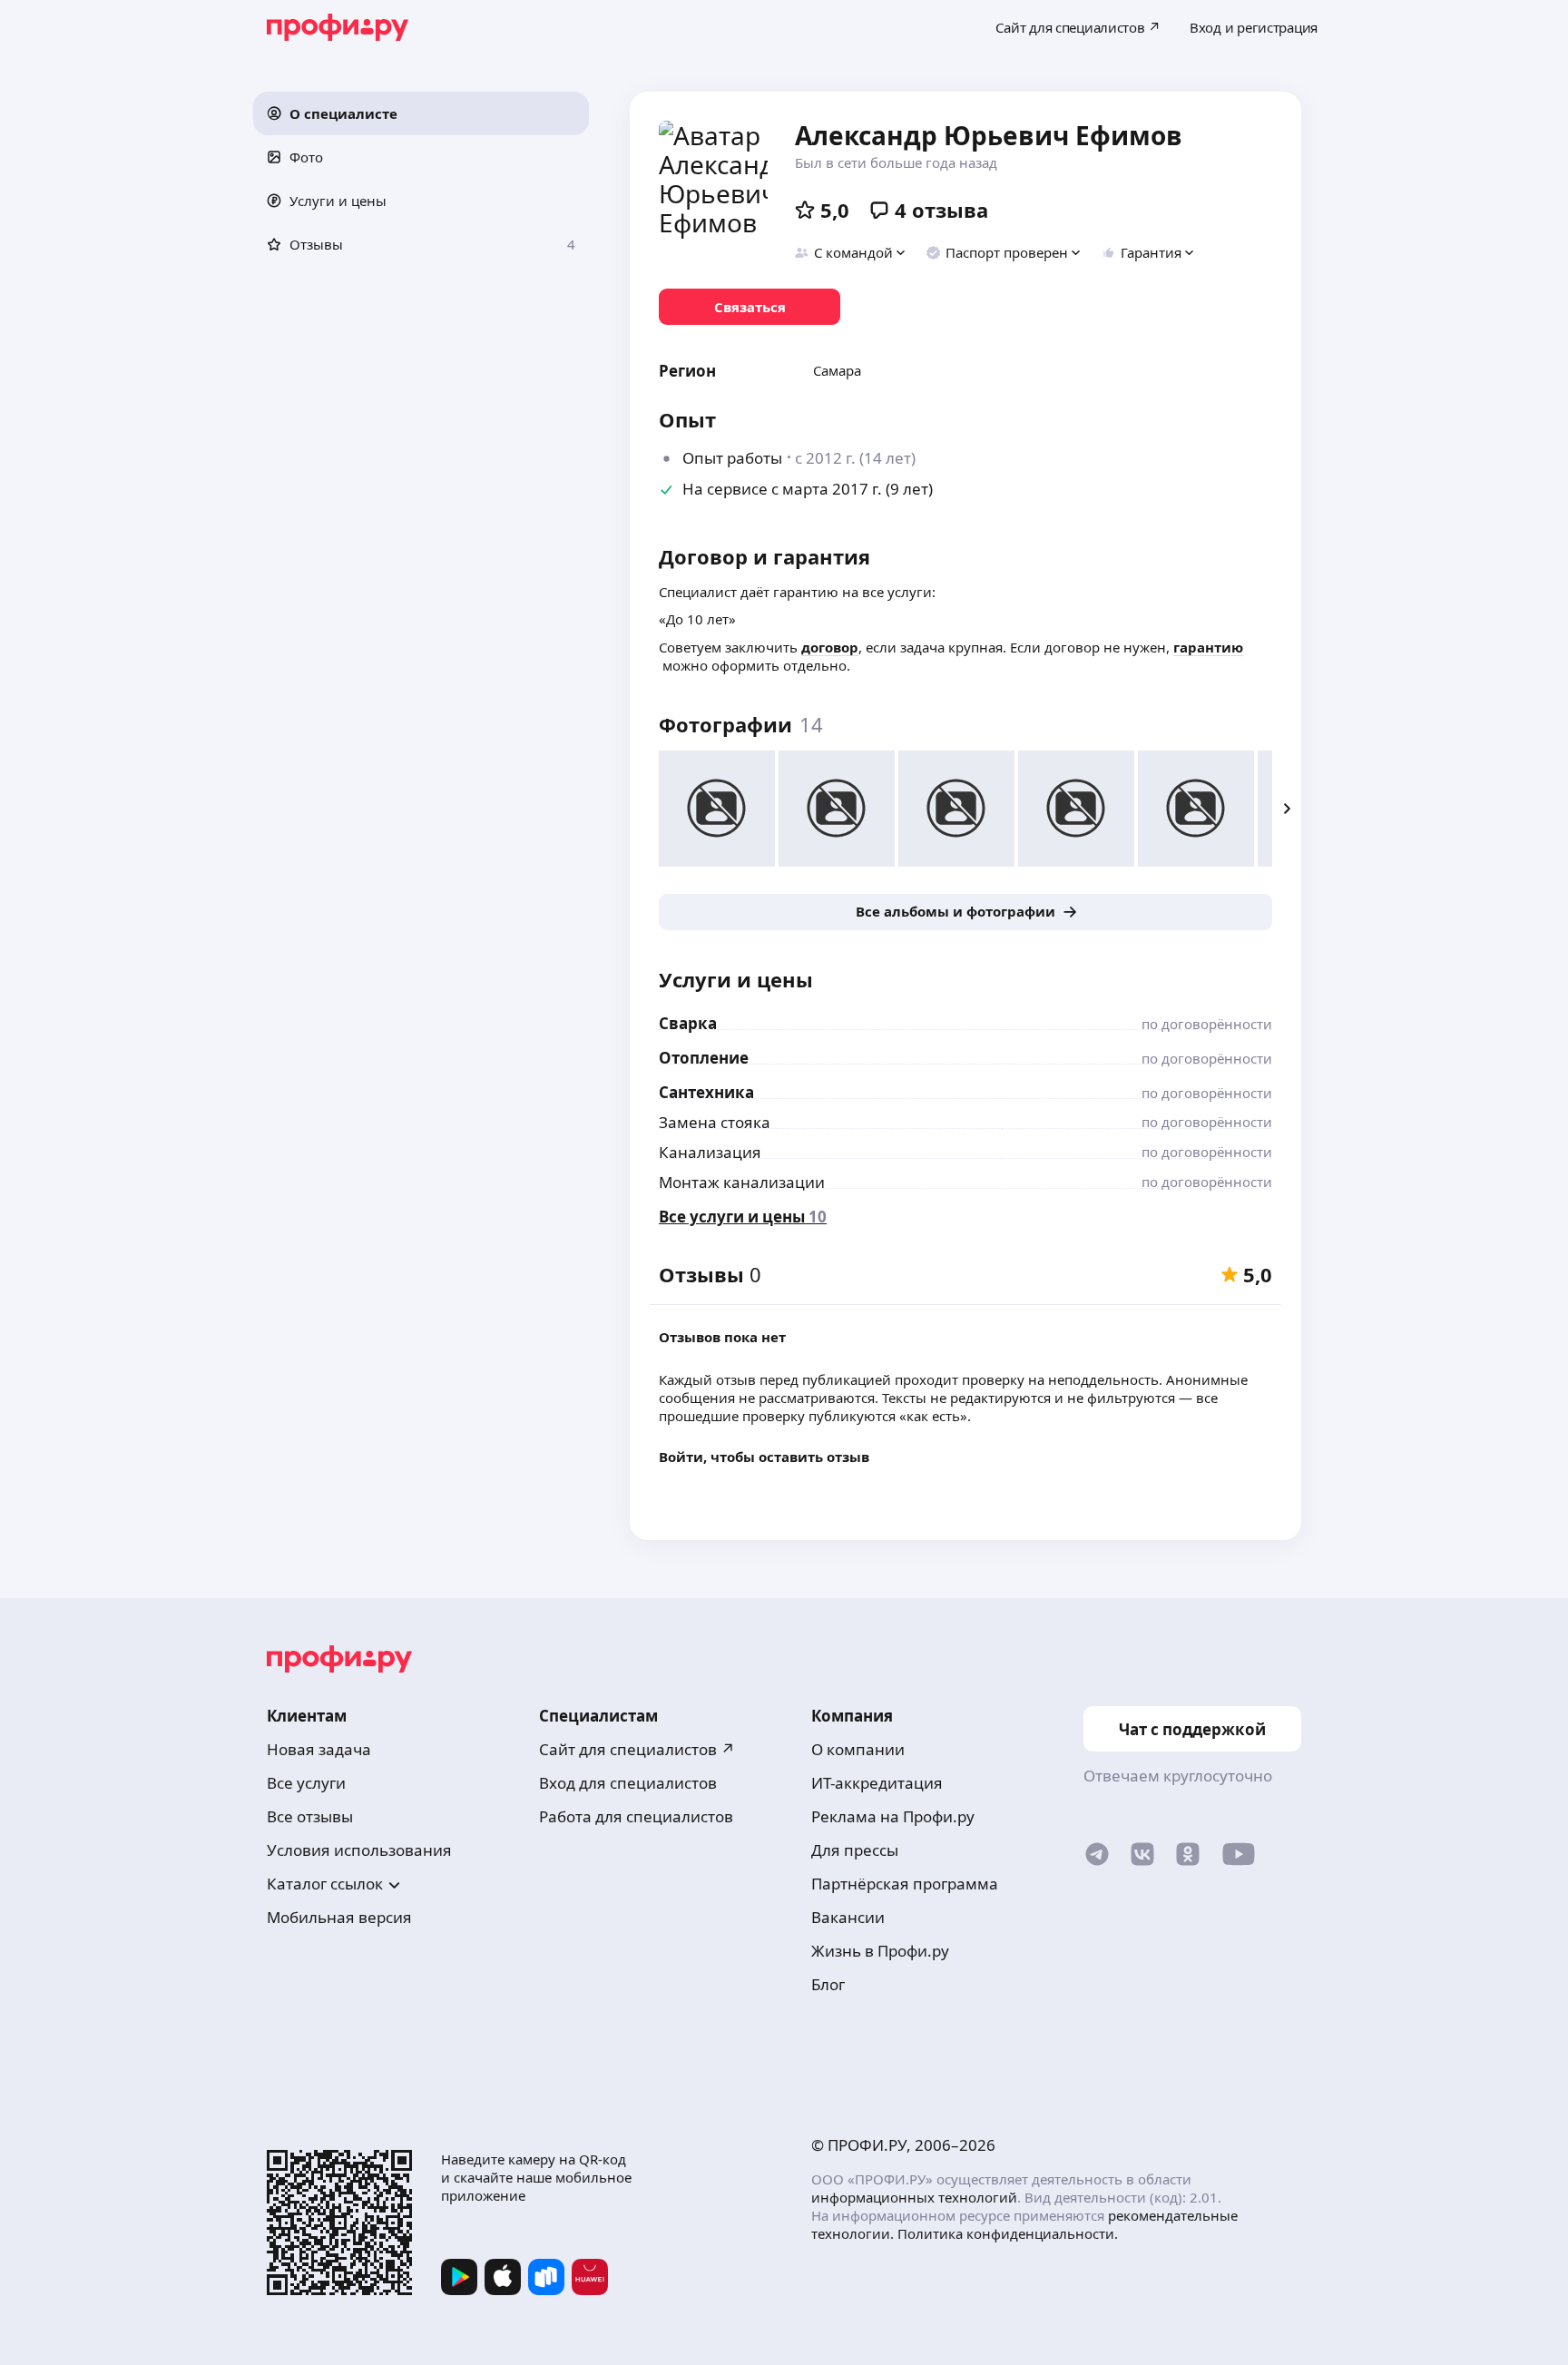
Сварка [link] (688, 1023)
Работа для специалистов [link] (636, 1816)
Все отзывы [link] (310, 1816)
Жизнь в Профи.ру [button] (880, 1951)
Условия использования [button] (359, 1850)
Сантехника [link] (706, 1092)
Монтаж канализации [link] (742, 1182)
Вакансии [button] (848, 1917)
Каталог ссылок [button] (325, 1884)
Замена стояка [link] (715, 1122)
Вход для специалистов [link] (628, 1783)
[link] (750, 307)
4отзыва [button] (941, 210)
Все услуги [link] (306, 1783)
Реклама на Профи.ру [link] (893, 1816)
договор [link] (830, 647)
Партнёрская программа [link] (905, 1884)
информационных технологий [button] (914, 2197)
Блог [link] (828, 1984)
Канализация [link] (710, 1152)
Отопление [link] (704, 1058)
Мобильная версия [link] (339, 1917)
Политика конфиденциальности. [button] (1008, 2233)
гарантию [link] (1208, 647)
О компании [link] (858, 1749)
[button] (421, 113)
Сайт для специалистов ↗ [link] (637, 1749)
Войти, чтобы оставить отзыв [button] (764, 1457)
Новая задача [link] (319, 1749)
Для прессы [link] (855, 1850)
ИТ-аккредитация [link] (877, 1783)
